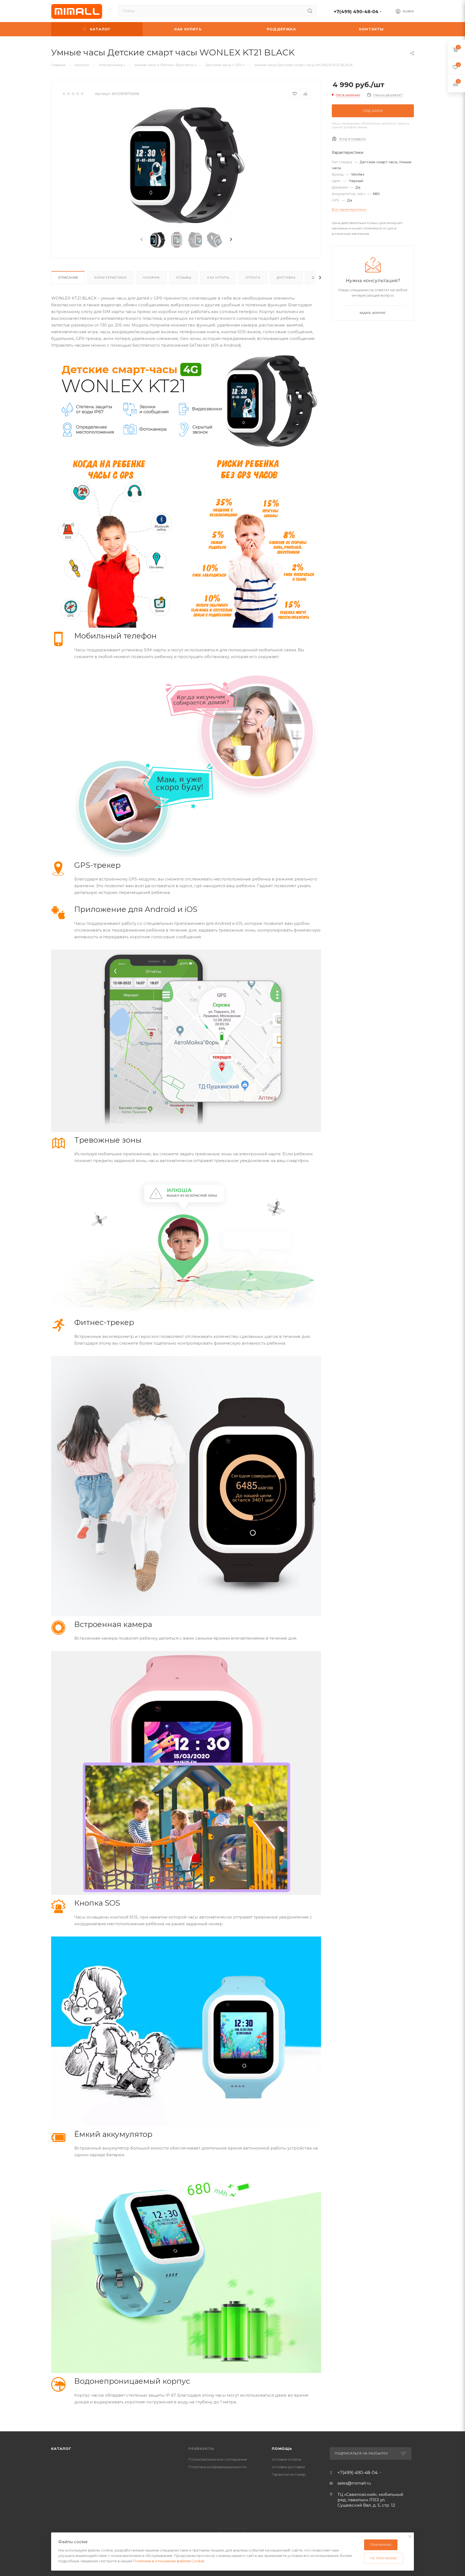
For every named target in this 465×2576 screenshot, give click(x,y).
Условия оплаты (287, 2459)
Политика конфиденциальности (217, 2467)
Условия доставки (288, 2467)
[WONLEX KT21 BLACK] (186, 166)
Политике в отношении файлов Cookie (169, 2561)
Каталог (61, 2449)
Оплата (253, 278)
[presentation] (141, 240)
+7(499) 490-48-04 (356, 12)
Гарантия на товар (289, 2474)
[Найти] (310, 11)
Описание (68, 278)
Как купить (218, 278)
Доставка (286, 278)
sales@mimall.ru (354, 2483)
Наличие (151, 278)
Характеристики (110, 278)
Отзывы (184, 278)
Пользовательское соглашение (218, 2459)
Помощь (282, 2449)
